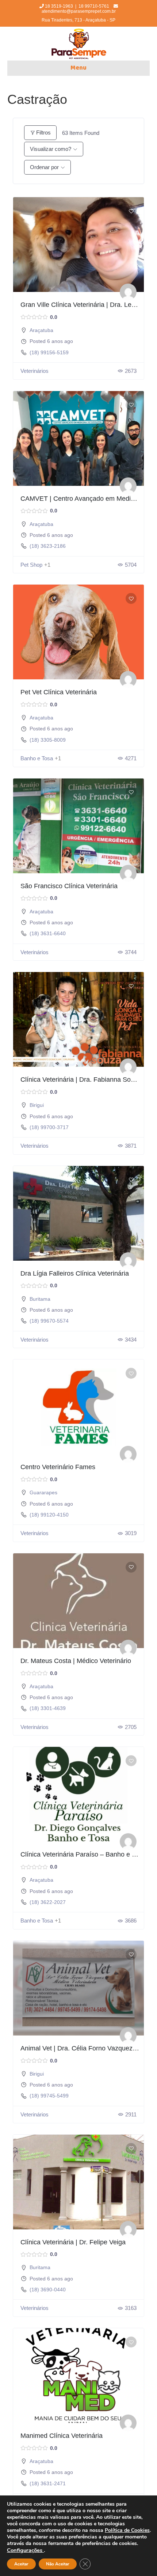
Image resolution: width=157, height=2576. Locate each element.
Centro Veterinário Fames (58, 1467)
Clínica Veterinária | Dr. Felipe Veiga (73, 2242)
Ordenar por (44, 167)
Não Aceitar (58, 2564)
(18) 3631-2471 (48, 2483)
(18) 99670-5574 (49, 1321)
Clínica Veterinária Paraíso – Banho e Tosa (83, 1854)
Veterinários (35, 371)
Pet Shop (31, 565)
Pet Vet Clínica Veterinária (59, 692)
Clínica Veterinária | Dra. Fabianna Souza (81, 1080)
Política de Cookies (127, 2530)
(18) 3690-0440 (48, 2290)
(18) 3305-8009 (48, 740)
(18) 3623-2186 (48, 546)
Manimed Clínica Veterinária (62, 2436)
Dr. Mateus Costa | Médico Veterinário (76, 1661)
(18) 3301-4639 (48, 1708)
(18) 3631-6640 (48, 933)
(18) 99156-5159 (49, 352)
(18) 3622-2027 (48, 1902)
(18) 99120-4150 (49, 1515)
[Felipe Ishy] (128, 1648)
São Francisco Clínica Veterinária (69, 886)
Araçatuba (41, 330)
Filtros (43, 132)
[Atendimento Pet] (128, 292)
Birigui (37, 1105)
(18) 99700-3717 (49, 1127)
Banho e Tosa (37, 758)
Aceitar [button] (21, 2564)
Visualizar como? (51, 149)
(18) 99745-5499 (49, 2096)
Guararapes (43, 1492)
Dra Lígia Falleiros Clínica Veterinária (75, 1273)
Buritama (40, 1299)
